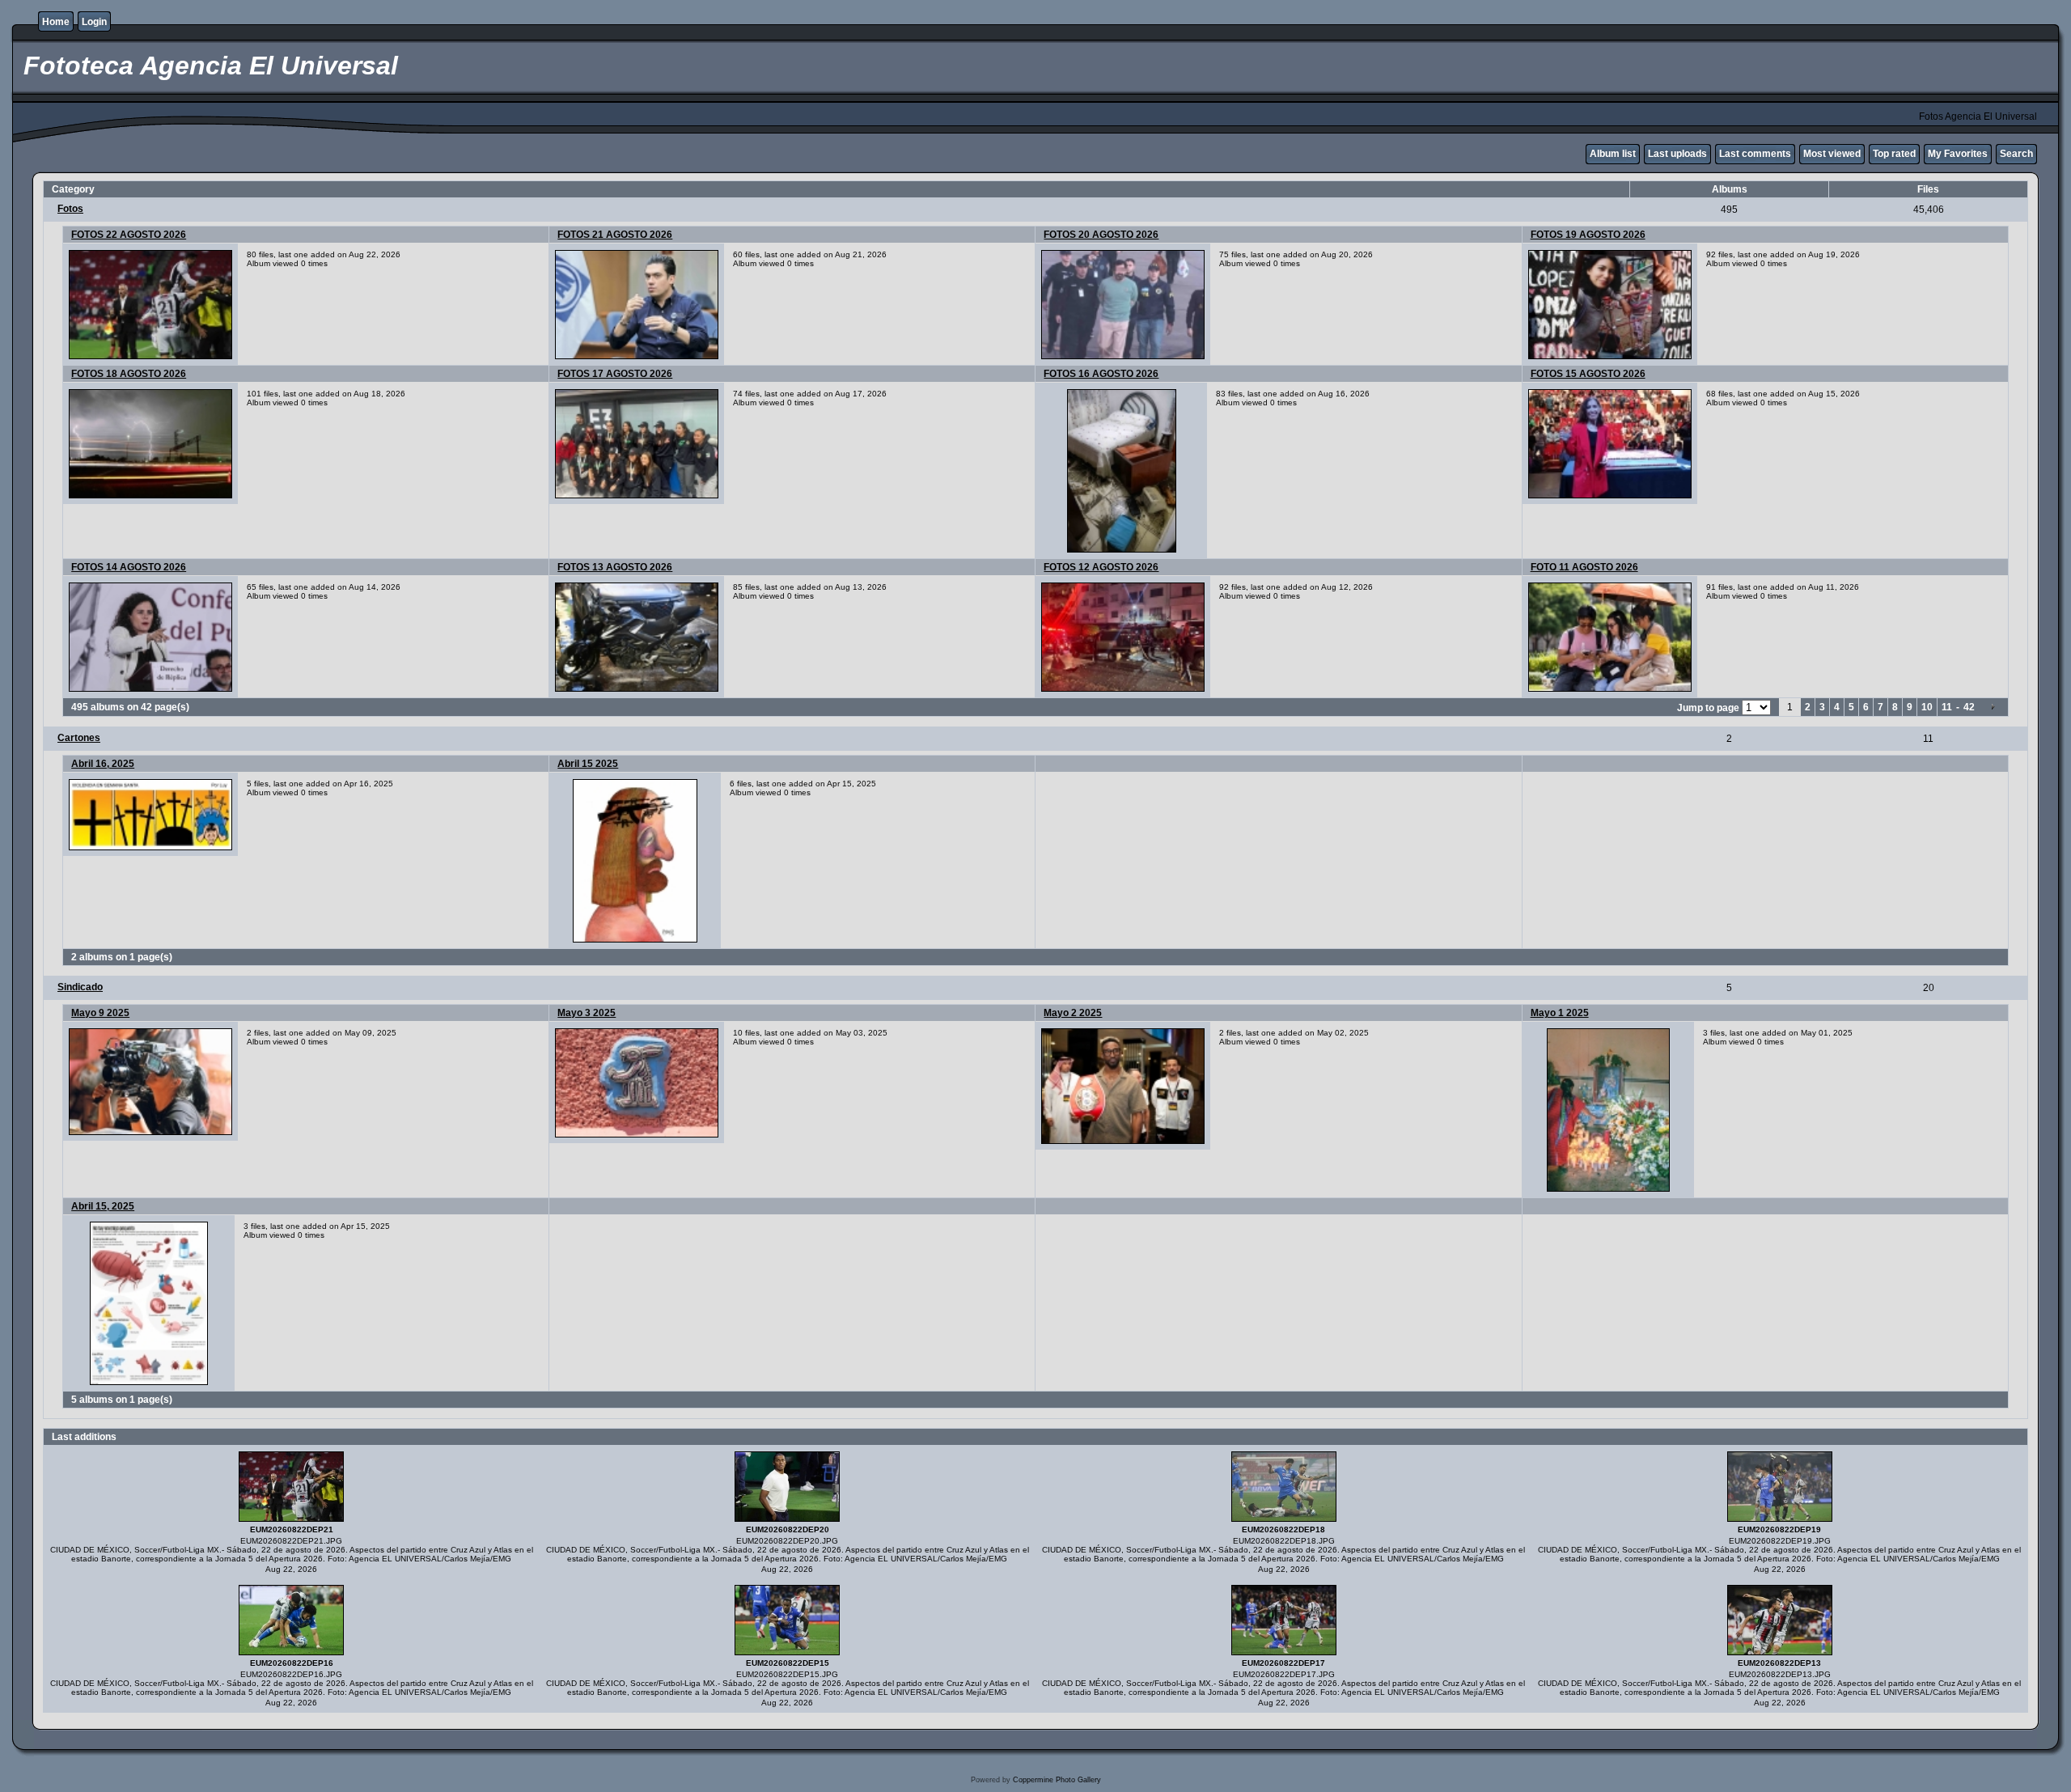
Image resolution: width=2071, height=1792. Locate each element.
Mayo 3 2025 (587, 1013)
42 (1969, 707)
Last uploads (1677, 154)
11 (1947, 707)
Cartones (79, 738)
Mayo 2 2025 (1073, 1013)
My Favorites (1958, 154)
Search (2016, 154)
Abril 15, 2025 (103, 1206)
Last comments (1755, 154)
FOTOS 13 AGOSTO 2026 (615, 567)
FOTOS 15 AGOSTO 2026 (1588, 374)
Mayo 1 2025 (1560, 1013)
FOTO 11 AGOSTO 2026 (1584, 567)
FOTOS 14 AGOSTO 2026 (129, 567)
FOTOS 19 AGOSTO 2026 (1588, 235)
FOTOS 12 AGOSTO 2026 (1101, 567)
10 (1927, 707)
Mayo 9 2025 (100, 1013)
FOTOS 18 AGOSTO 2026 (129, 374)
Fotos (70, 209)
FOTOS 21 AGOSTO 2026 (615, 235)
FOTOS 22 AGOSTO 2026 (129, 235)
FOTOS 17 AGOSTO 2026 (615, 374)
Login (94, 22)
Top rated (1894, 154)
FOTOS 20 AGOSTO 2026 (1101, 235)
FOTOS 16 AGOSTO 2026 (1101, 374)
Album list (1613, 154)
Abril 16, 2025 (103, 764)
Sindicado (80, 987)
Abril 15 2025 (588, 764)
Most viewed (1832, 154)
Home (56, 22)
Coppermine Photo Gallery (1057, 1780)
